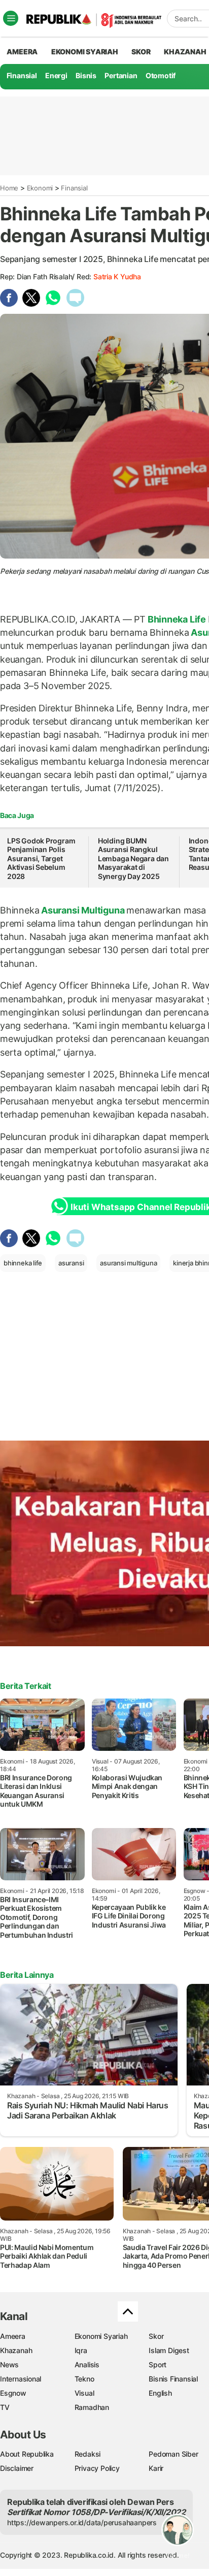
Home (9, 188)
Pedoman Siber (173, 2454)
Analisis (87, 2365)
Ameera (13, 2336)
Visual (84, 2393)
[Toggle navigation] (11, 18)
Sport (158, 2365)
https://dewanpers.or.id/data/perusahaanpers (82, 2522)
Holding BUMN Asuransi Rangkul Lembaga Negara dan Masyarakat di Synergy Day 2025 (133, 858)
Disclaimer (17, 2468)
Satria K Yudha (117, 276)
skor (141, 52)
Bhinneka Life (177, 619)
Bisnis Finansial (173, 2379)
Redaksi (88, 2454)
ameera (22, 52)
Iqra (81, 2350)
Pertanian (121, 75)
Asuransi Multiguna (83, 910)
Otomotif (161, 75)
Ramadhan (92, 2407)
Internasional (21, 2379)
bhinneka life (23, 1263)
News (9, 2365)
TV (5, 2407)
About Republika (27, 2454)
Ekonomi (40, 188)
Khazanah (16, 2350)
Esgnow (13, 2393)
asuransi (71, 1263)
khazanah (185, 52)
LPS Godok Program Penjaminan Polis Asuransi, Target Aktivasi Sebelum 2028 (41, 858)
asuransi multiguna (128, 1263)
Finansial (22, 75)
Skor (156, 2336)
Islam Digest (169, 2350)
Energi (56, 75)
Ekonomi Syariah (85, 52)
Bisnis (86, 75)
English (160, 2393)
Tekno (84, 2379)
